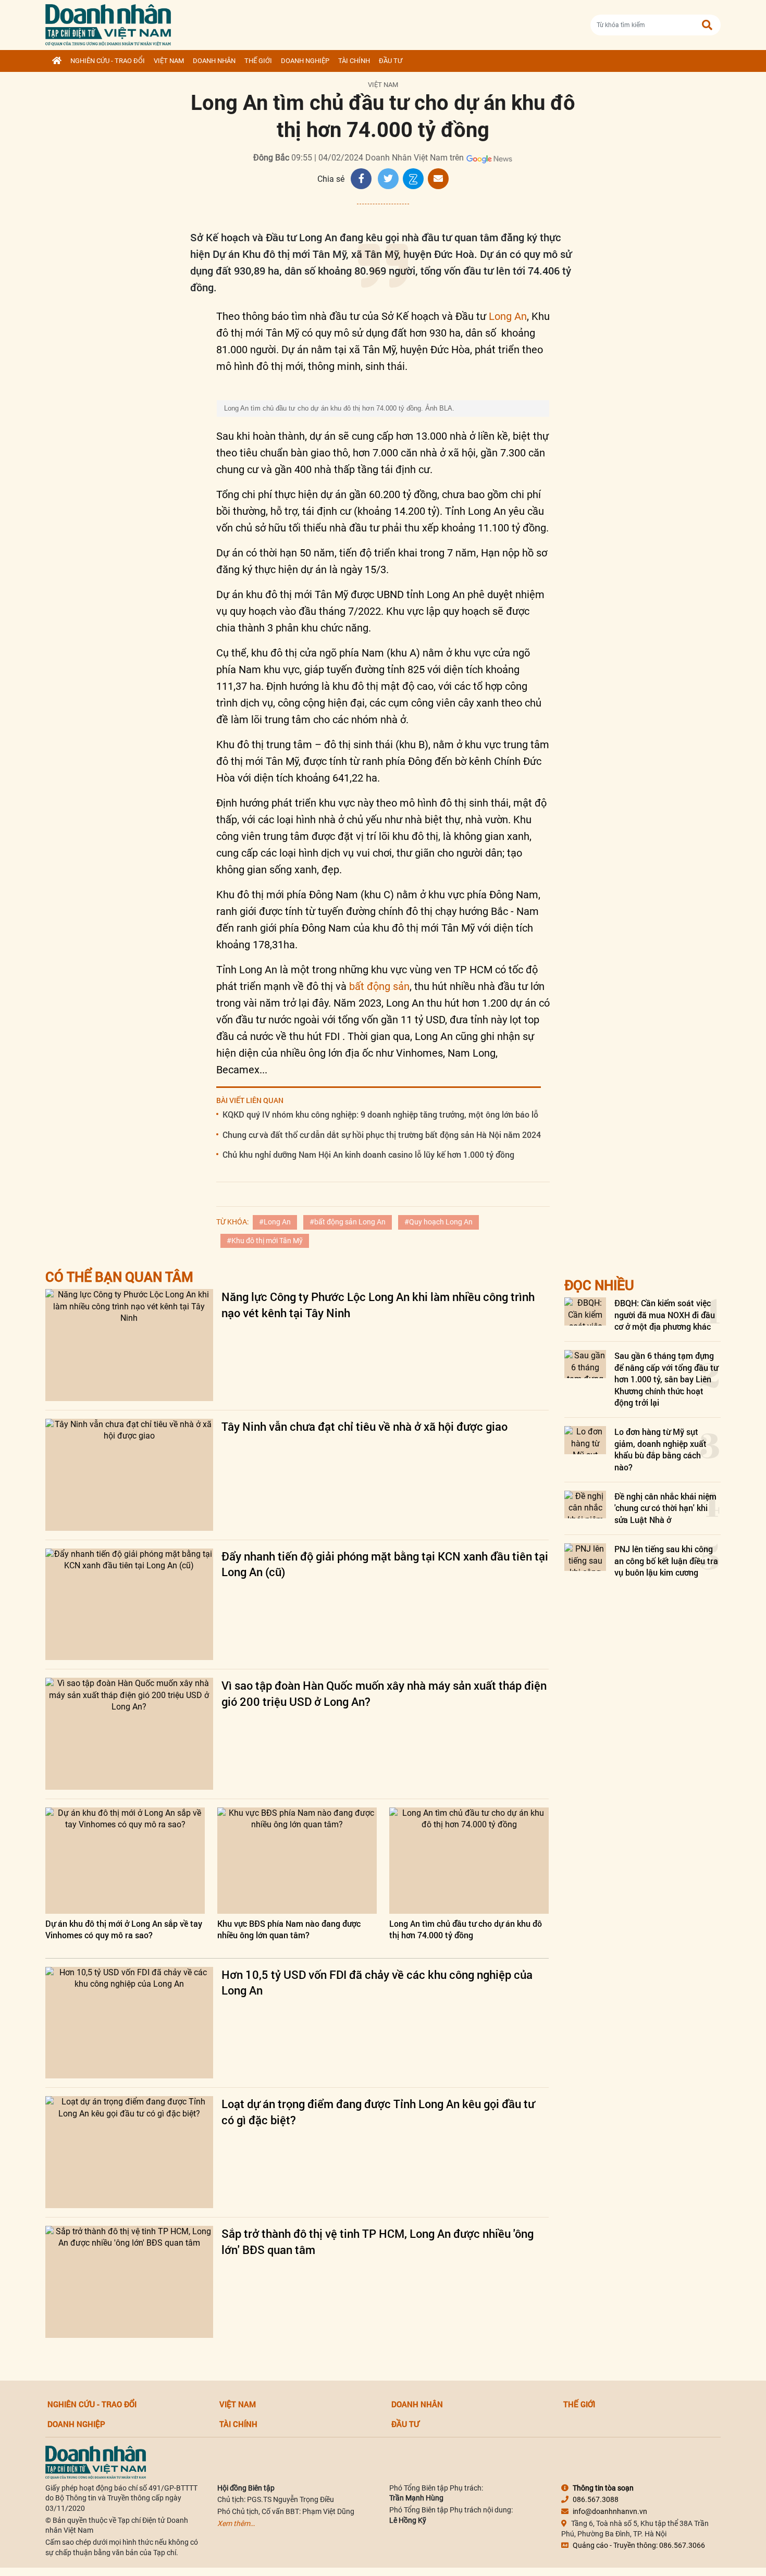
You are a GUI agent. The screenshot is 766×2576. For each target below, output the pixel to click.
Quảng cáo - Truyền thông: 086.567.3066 (639, 2545)
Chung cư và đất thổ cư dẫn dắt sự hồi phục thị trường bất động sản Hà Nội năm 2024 (382, 1135)
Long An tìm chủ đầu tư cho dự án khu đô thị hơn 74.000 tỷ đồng (466, 1929)
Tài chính (354, 61)
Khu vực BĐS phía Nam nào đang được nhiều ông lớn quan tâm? (289, 1929)
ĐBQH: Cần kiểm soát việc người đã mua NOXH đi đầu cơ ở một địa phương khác (665, 1315)
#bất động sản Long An (348, 1222)
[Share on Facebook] (361, 179)
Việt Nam (169, 61)
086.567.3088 (596, 2499)
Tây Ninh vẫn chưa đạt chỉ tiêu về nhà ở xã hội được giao (365, 1426)
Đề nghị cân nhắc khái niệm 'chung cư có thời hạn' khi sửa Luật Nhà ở (665, 1508)
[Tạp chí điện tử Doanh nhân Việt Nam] (108, 23)
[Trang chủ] (57, 61)
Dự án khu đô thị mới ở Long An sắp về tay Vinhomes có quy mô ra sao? (124, 1929)
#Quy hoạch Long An (438, 1222)
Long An (508, 316)
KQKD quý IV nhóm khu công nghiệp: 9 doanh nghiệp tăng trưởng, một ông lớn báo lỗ (380, 1114)
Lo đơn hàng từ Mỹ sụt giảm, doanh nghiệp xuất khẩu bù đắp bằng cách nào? (660, 1449)
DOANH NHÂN (214, 61)
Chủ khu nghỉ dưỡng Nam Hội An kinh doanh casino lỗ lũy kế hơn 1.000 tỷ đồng (368, 1154)
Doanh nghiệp (305, 61)
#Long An (275, 1222)
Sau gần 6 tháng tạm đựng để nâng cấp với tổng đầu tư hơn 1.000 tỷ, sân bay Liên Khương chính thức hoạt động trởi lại (666, 1379)
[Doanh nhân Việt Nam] (96, 2461)
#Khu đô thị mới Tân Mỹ (265, 1241)
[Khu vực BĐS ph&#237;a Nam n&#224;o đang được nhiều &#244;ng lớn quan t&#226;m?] (297, 1861)
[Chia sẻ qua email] (438, 179)
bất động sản (379, 986)
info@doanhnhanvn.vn (610, 2511)
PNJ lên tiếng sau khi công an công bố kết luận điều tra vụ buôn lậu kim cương (666, 1561)
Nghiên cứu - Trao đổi (108, 61)
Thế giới (258, 61)
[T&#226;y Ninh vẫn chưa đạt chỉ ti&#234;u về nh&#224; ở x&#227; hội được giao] (129, 1475)
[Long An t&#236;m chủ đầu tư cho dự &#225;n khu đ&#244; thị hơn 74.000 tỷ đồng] (469, 1861)
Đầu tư (391, 61)
